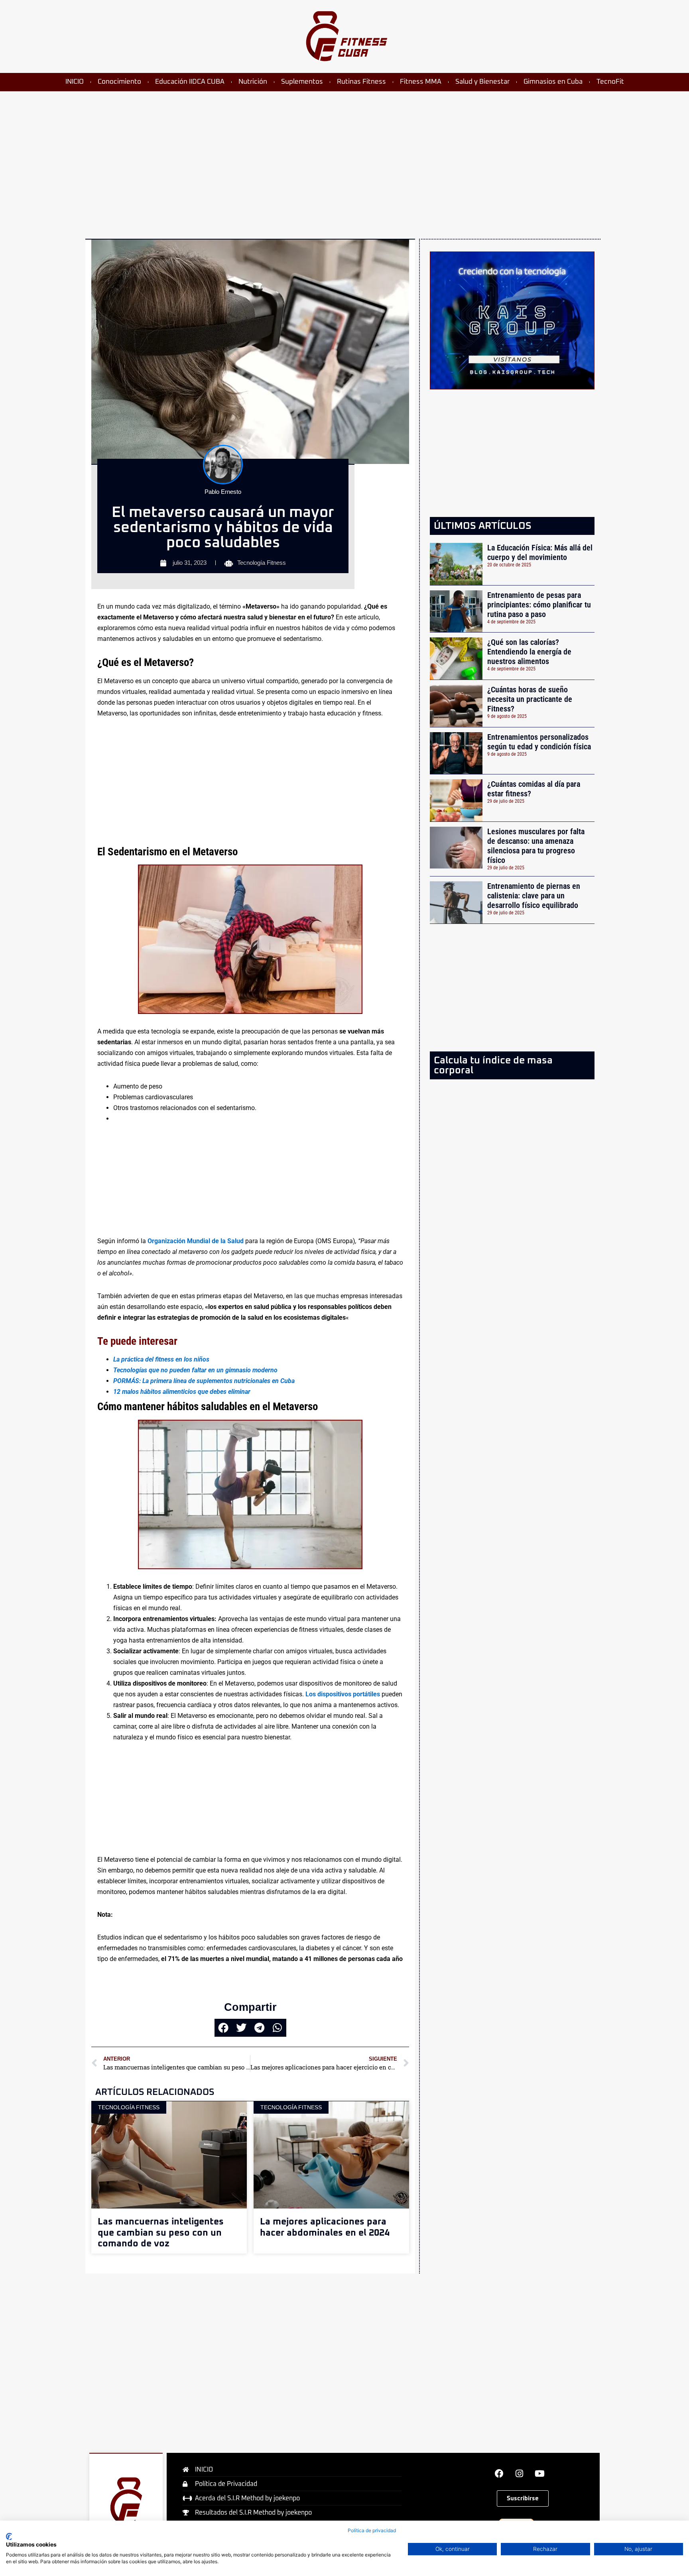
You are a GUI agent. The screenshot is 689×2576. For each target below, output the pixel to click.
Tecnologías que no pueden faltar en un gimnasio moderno (195, 1370)
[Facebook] (499, 2474)
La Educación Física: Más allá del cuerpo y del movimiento (540, 552)
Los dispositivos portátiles (343, 1694)
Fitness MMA (421, 82)
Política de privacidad (372, 2530)
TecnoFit (610, 82)
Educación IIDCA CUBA (190, 82)
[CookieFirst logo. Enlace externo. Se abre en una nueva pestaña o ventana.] (9, 2537)
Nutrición (253, 82)
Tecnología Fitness (262, 563)
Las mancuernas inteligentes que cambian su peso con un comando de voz (161, 2233)
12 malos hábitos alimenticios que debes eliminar (182, 1392)
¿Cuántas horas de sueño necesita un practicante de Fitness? (530, 699)
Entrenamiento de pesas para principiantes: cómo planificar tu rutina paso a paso (539, 605)
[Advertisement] (329, 155)
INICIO (75, 82)
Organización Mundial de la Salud (196, 1241)
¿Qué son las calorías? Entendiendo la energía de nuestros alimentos (529, 652)
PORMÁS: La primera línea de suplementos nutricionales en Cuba (204, 1381)
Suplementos (302, 82)
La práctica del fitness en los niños (161, 1359)
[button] (223, 2028)
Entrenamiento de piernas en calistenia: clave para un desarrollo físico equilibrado (534, 896)
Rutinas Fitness (361, 82)
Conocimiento (119, 82)
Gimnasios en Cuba (553, 82)
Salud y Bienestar (482, 82)
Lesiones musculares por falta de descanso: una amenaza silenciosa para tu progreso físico (536, 846)
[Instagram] (520, 2474)
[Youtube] (540, 2474)
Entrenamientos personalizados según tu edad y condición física (539, 742)
